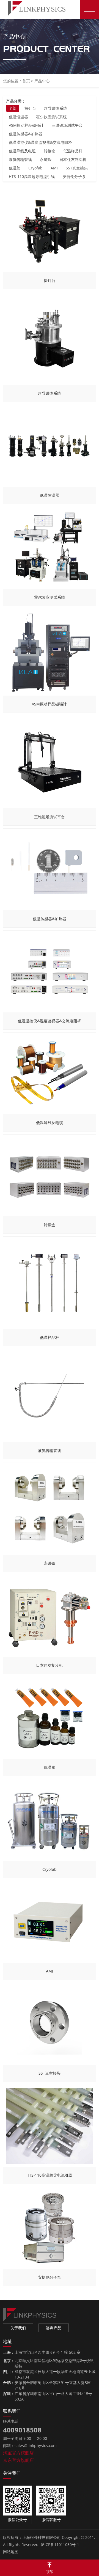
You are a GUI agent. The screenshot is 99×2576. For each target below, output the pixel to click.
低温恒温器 (18, 117)
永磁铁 (46, 159)
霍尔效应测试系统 (51, 117)
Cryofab (35, 168)
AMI (54, 168)
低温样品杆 (73, 151)
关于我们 (18, 2328)
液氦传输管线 (20, 159)
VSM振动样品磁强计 (26, 125)
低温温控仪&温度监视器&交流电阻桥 (40, 142)
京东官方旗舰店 (18, 2460)
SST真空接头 (77, 168)
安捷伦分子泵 (74, 176)
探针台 (30, 108)
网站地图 (11, 2552)
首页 (26, 81)
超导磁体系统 (56, 108)
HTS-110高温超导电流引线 (32, 176)
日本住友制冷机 (73, 159)
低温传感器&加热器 (26, 134)
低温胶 (15, 168)
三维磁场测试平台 (67, 125)
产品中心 (42, 81)
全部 (13, 108)
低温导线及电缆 (22, 151)
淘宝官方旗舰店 (18, 2453)
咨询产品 (54, 2328)
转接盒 (50, 151)
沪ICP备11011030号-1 (60, 2545)
